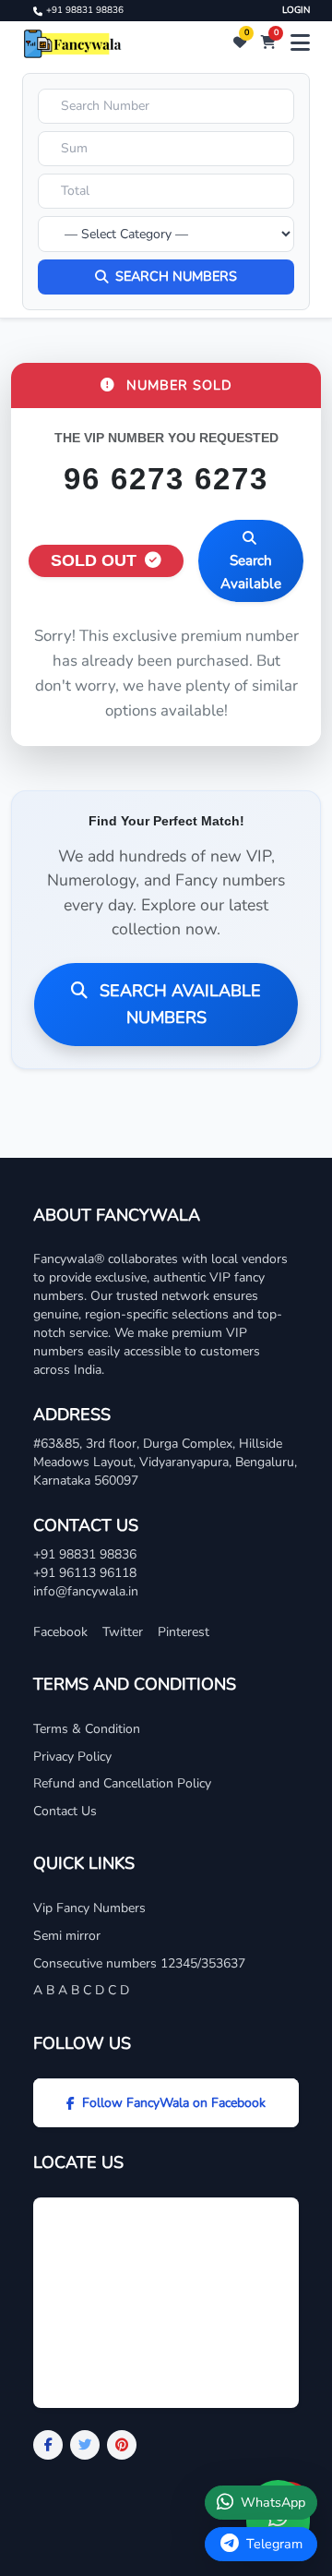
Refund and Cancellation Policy (122, 1783)
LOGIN (296, 10)
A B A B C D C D (81, 1990)
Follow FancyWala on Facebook (174, 2103)
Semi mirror (67, 1936)
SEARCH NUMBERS (176, 276)
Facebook (60, 1632)
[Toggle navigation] (300, 43)
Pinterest (184, 1632)
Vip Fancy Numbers (89, 1908)
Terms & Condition (87, 1729)
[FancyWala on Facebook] (48, 2445)
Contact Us (65, 1811)
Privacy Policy (72, 1757)
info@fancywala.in (86, 1591)
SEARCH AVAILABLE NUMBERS (178, 1004)
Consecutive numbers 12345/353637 (139, 1963)
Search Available (251, 572)
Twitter (123, 1632)
